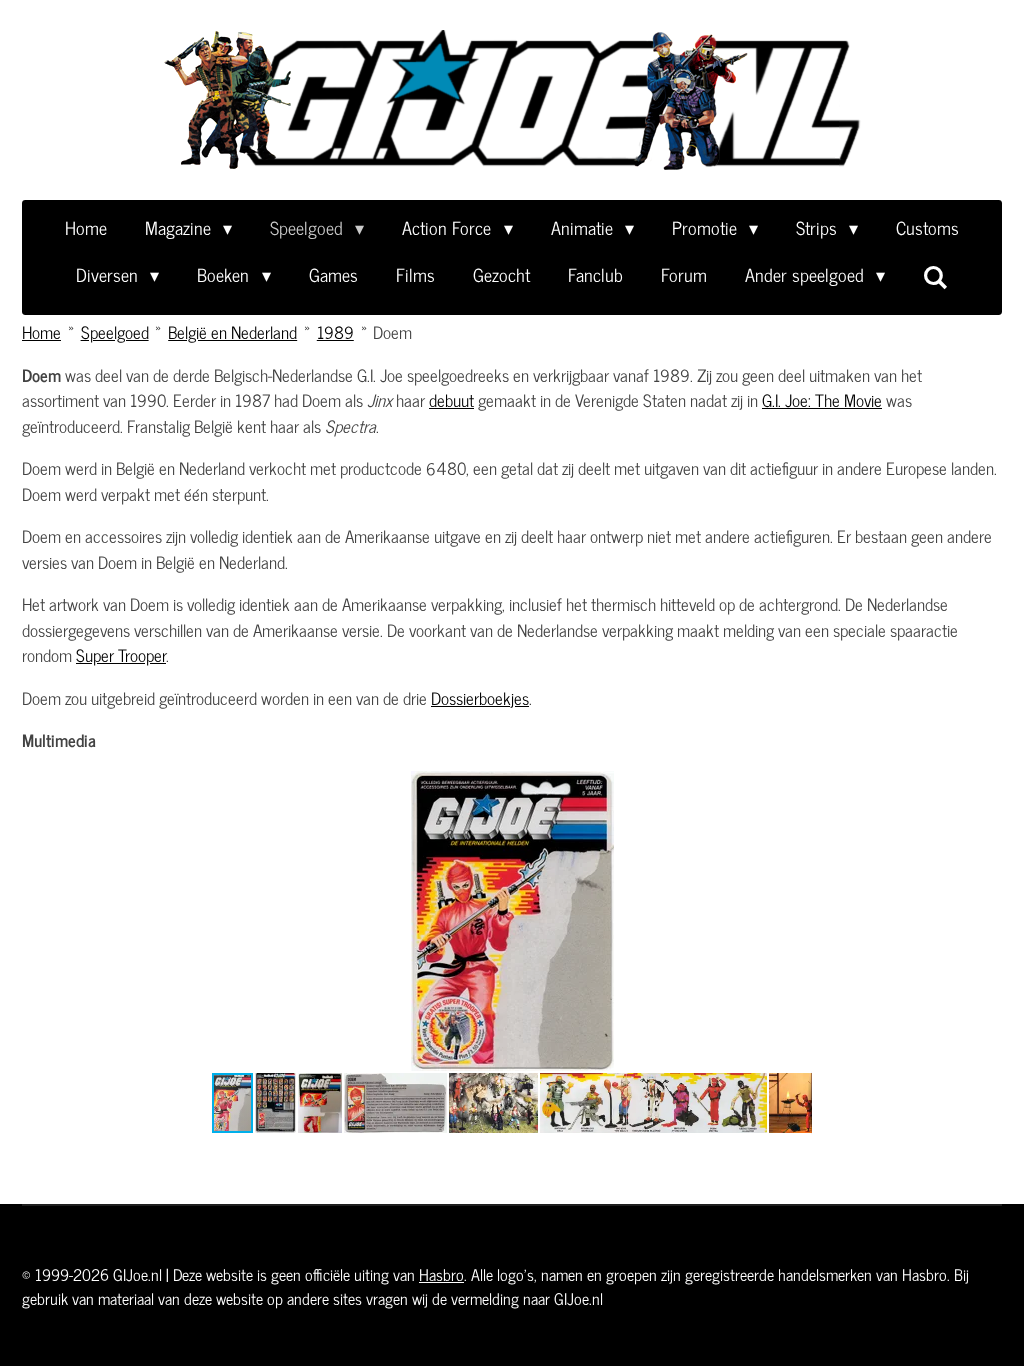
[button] (794, 789)
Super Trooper (121, 655)
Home (41, 332)
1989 (335, 332)
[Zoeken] (935, 276)
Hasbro (441, 1274)
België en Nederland (232, 332)
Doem (392, 332)
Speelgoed (115, 332)
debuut (451, 400)
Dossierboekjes (480, 698)
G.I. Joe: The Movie (822, 400)
